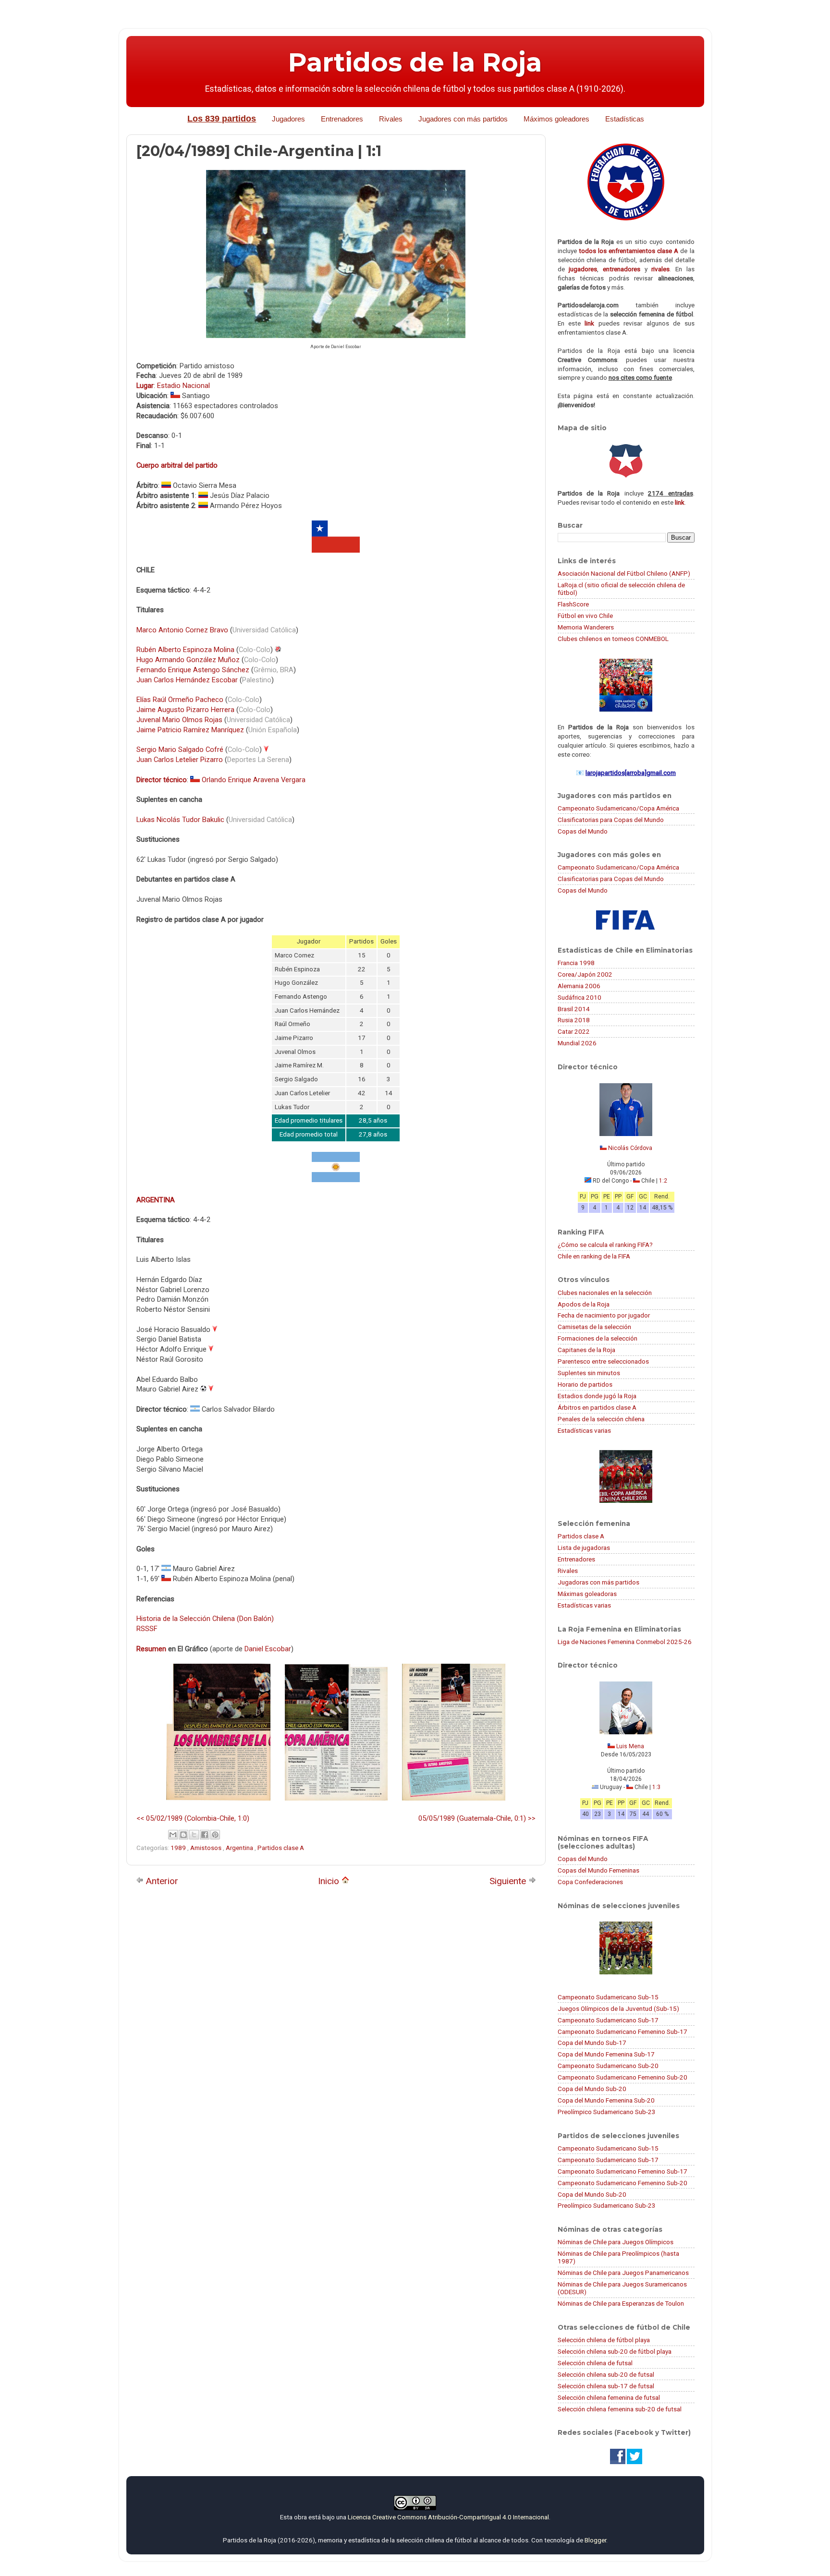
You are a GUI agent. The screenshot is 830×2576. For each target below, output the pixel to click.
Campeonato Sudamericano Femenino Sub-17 (622, 2032)
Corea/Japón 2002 (585, 974)
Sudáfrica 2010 (580, 997)
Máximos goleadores (556, 119)
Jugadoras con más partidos (598, 1582)
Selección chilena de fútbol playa (604, 2340)
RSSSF (147, 1629)
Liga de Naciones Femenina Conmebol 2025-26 (625, 1642)
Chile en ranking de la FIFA (594, 1256)
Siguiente (509, 1881)
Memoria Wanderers (586, 627)
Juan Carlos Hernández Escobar (187, 680)
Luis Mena (630, 1746)
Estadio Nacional (183, 386)
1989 (179, 1848)
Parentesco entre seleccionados (603, 1361)
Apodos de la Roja (584, 1304)
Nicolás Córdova (630, 1148)
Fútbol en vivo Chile (585, 616)
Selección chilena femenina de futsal (609, 2397)
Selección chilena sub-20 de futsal (606, 2374)
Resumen (151, 1649)
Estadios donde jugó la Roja (597, 1396)
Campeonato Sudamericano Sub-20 (608, 2066)
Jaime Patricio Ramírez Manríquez (190, 730)
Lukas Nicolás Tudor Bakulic (180, 820)
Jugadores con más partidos (463, 119)
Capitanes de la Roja (586, 1350)
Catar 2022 (574, 1031)
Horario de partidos (585, 1384)
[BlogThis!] (183, 1835)
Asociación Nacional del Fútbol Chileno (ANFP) (624, 573)
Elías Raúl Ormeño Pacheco (180, 700)
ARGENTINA (156, 1200)
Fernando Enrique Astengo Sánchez (193, 670)
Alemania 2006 (579, 986)
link (589, 323)
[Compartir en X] (194, 1835)
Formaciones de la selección (598, 1338)
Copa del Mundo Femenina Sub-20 (606, 2100)
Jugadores (288, 119)
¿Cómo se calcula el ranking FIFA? (605, 1245)
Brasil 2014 (574, 1009)
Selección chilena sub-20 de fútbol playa (615, 2351)
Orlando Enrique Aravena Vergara (254, 780)
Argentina (240, 1848)
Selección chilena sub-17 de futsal (606, 2386)
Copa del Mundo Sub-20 (592, 2089)
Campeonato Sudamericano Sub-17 (608, 2020)
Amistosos (207, 1848)
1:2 (663, 1181)
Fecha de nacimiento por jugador (604, 1315)
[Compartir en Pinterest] (215, 1835)
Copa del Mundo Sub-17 (592, 2043)
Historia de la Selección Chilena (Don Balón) (205, 1619)
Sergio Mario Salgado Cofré (180, 750)
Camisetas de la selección (594, 1327)
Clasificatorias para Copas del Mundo (611, 820)
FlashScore (573, 604)
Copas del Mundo (583, 831)
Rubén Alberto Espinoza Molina (185, 650)
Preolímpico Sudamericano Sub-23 (607, 2112)
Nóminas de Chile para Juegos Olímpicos (616, 2242)
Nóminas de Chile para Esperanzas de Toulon (621, 2303)
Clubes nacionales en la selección (605, 1293)
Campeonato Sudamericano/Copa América (618, 808)
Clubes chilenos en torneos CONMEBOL (613, 639)
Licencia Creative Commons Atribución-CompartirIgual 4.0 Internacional (448, 2517)
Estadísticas (625, 119)
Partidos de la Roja (415, 62)
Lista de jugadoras (584, 1548)
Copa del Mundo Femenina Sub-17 (606, 2054)
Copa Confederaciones (590, 1882)
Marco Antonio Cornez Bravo (182, 630)
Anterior (161, 1881)
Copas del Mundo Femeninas (598, 1870)
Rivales (391, 119)
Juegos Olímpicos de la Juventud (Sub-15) (618, 2008)
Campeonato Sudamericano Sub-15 (608, 1997)
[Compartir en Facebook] (205, 1835)
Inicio (330, 1881)
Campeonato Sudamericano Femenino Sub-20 (622, 2077)
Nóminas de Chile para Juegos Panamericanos (623, 2273)
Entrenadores (342, 119)
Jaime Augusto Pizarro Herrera (185, 710)
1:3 (656, 1787)
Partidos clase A (281, 1848)
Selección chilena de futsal (595, 2363)
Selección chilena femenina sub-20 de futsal (620, 2409)
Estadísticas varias (584, 1430)
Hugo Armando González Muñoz (188, 660)
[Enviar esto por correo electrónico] (173, 1835)
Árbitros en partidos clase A (597, 1407)
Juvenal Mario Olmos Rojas (179, 720)
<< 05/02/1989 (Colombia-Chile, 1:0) (193, 1818)
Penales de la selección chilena (601, 1419)
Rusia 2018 (574, 1020)
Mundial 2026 (577, 1043)
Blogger (595, 2540)
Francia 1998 (576, 963)
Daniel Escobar (268, 1649)
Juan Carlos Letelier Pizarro (180, 760)
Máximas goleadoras (587, 1594)
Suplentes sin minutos (589, 1373)
